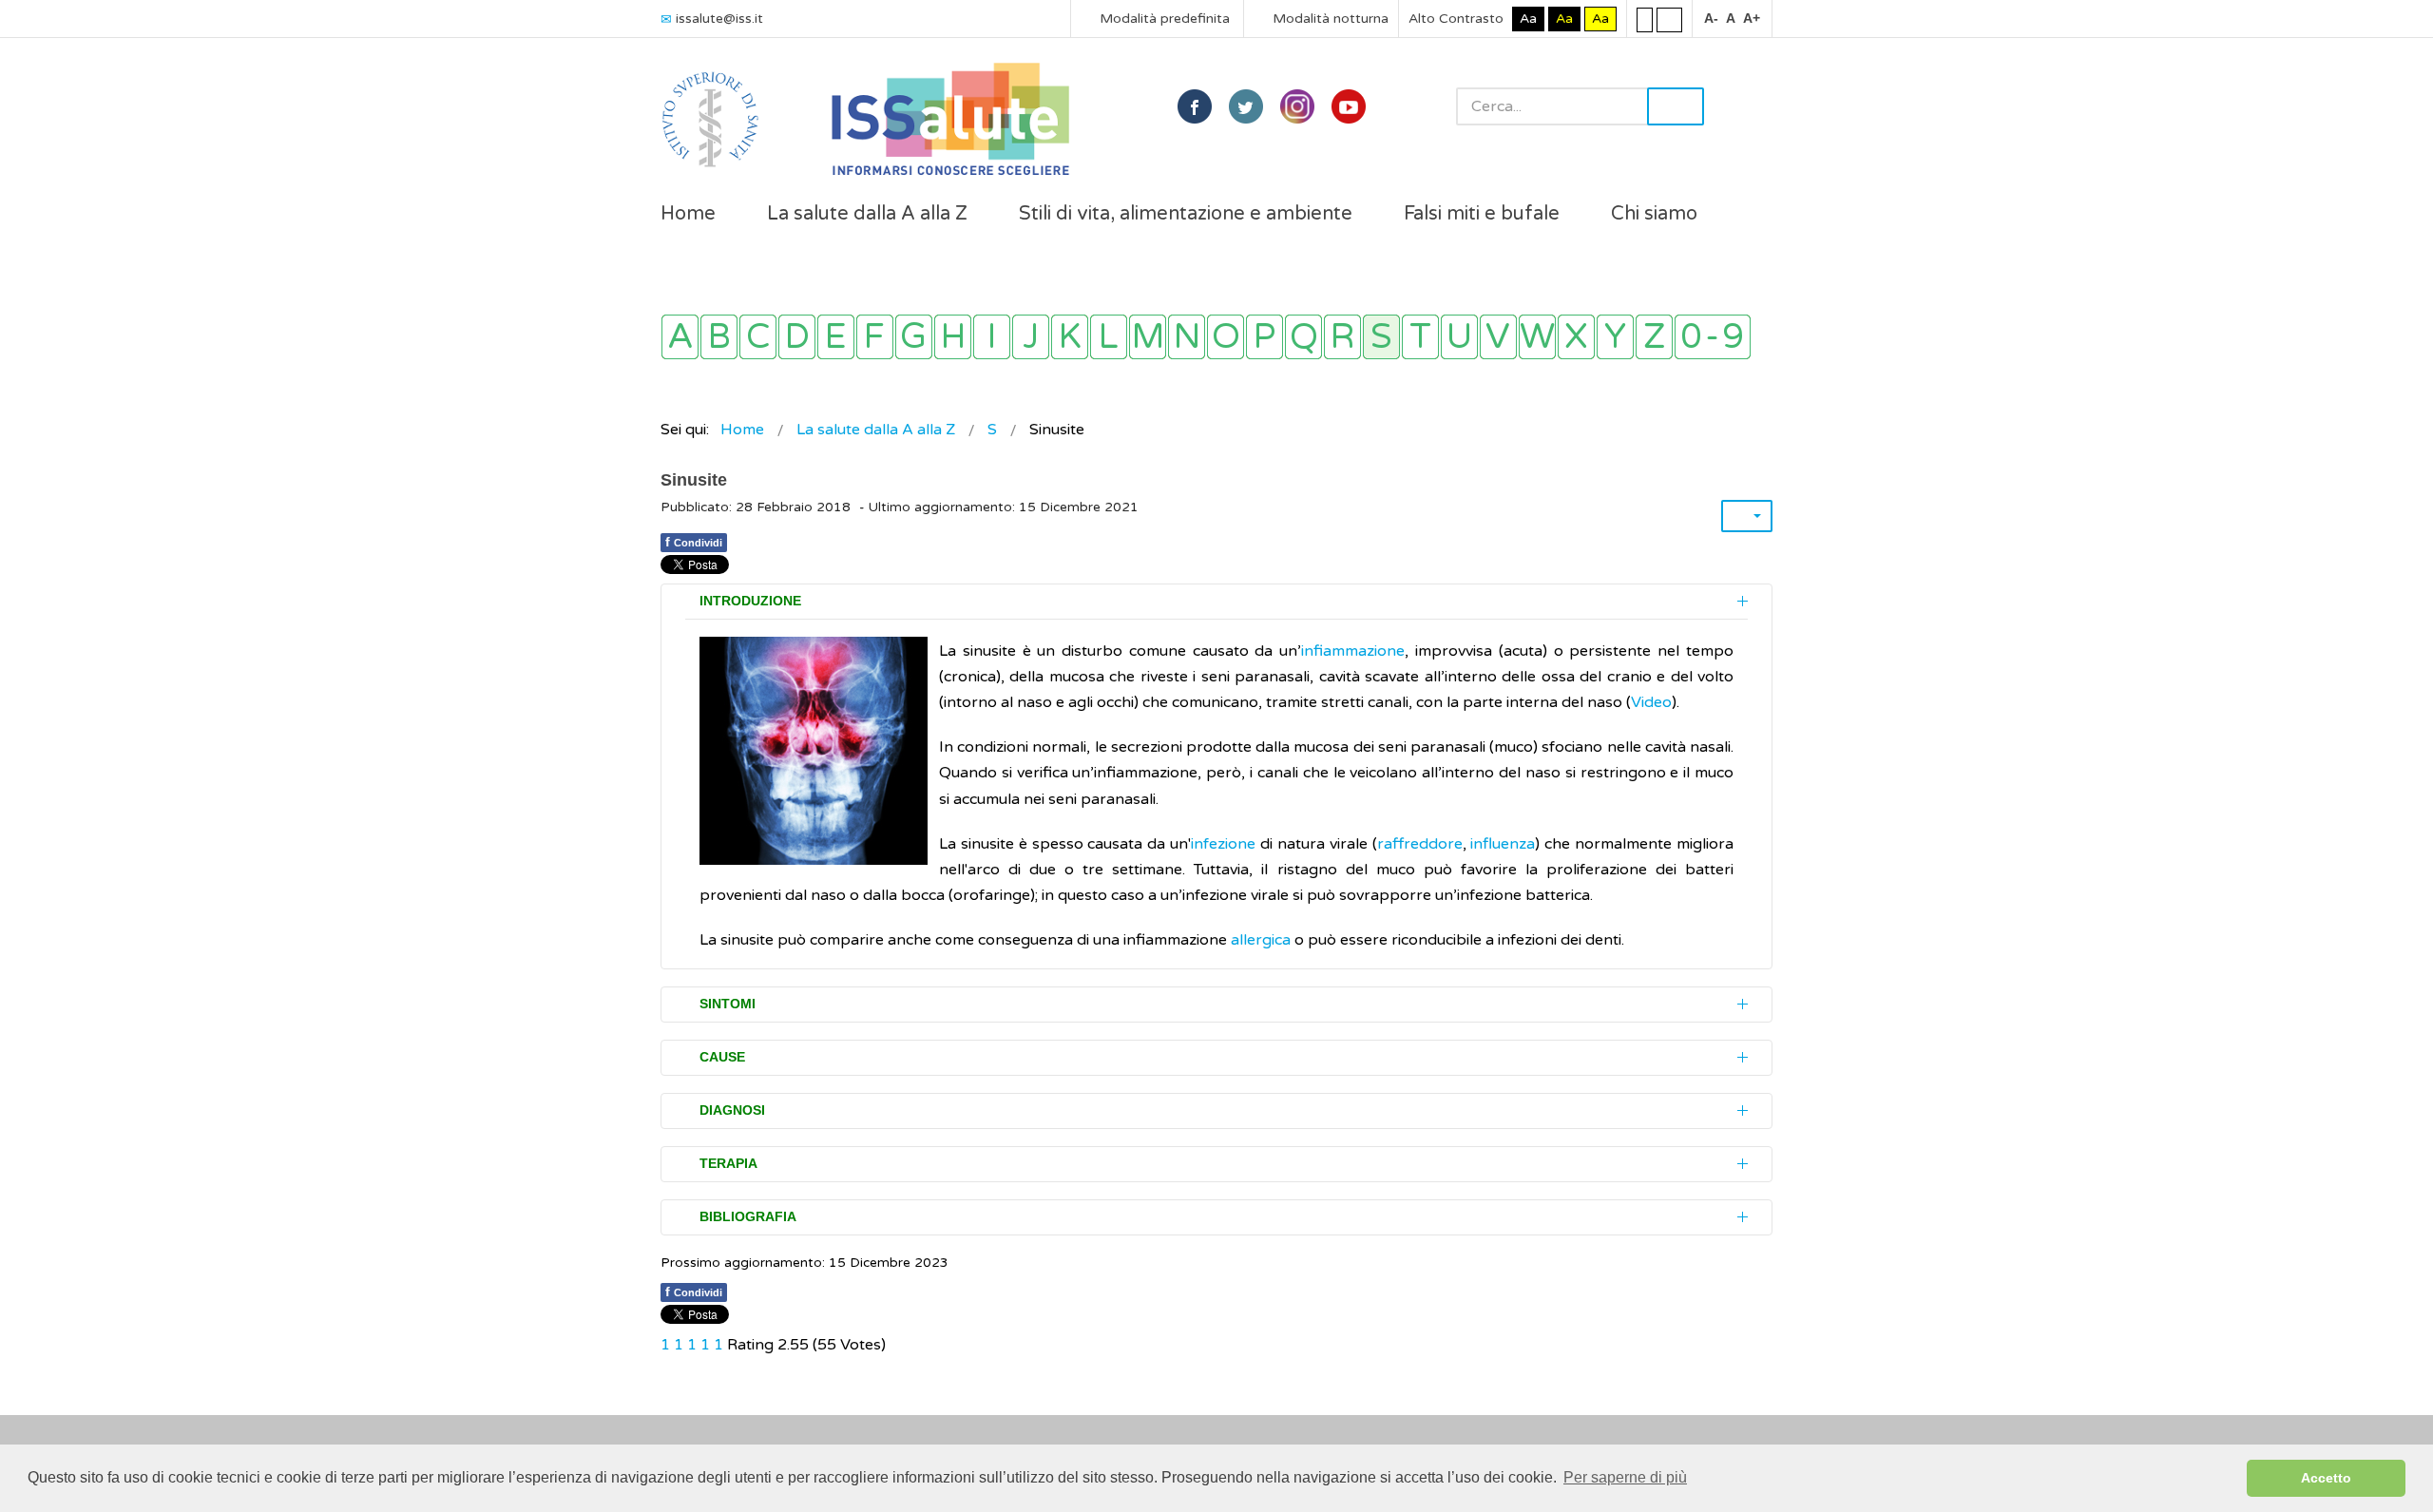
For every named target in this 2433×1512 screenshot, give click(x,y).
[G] (914, 337)
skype (1349, 106)
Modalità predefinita (1163, 19)
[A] (680, 337)
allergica (1261, 940)
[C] (758, 337)
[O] (1226, 337)
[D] (797, 337)
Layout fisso (1645, 19)
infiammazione (1353, 651)
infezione (1223, 844)
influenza (1503, 844)
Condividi (694, 542)
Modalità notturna (1329, 19)
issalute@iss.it (719, 19)
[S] (1381, 337)
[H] (953, 337)
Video (1651, 702)
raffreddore (1420, 844)
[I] (992, 337)
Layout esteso (1669, 19)
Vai (1676, 106)
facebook (1195, 106)
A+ (1752, 18)
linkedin (1297, 106)
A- (1711, 18)
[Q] (1303, 337)
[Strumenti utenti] (1747, 516)
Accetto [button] (2326, 1478)
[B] (719, 337)
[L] (1109, 337)
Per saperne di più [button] (1625, 1477)
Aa (1528, 19)
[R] (1342, 337)
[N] (1187, 337)
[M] (1148, 337)
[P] (1264, 337)
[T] (1420, 337)
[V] (1498, 337)
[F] (875, 337)
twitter (1246, 106)
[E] (836, 337)
